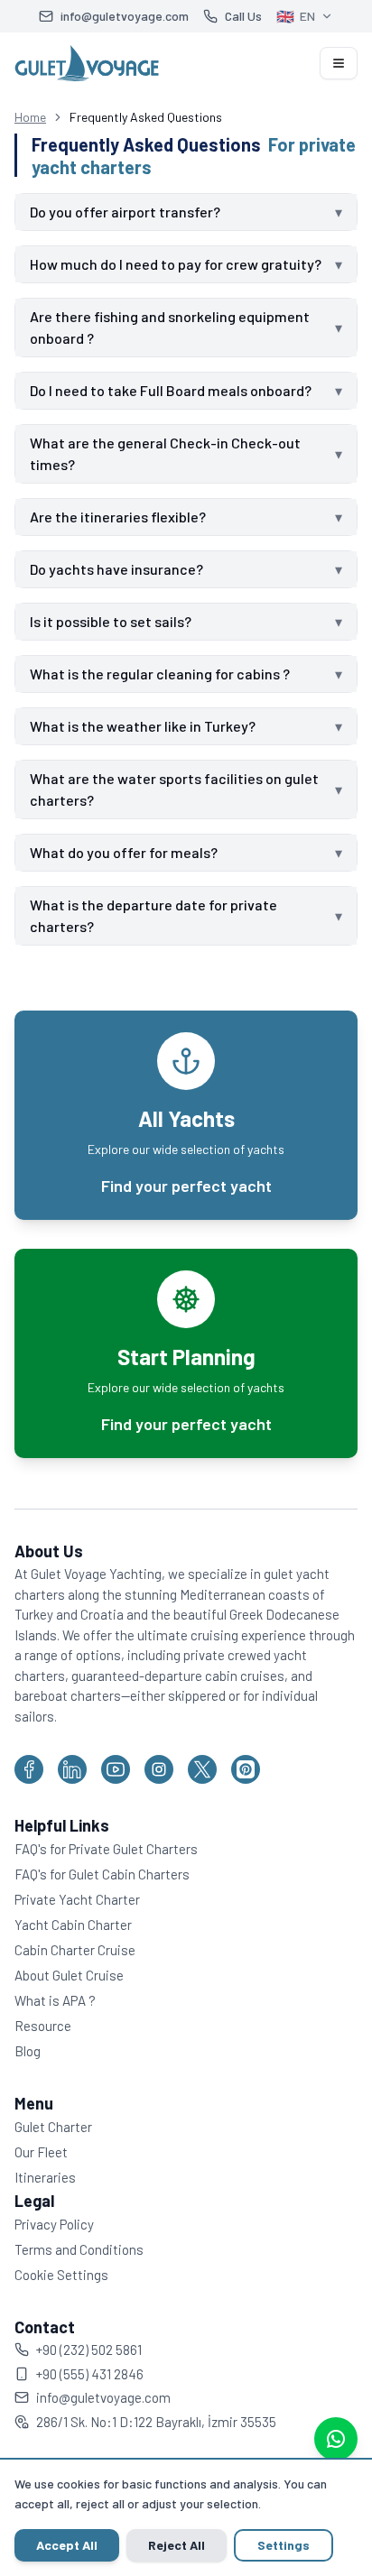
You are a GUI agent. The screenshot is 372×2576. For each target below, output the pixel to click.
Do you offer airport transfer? (179, 212)
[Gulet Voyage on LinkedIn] (72, 1791)
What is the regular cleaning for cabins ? (179, 695)
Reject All (177, 2545)
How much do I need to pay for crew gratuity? (179, 275)
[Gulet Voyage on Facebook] (29, 1791)
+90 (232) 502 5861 (89, 2371)
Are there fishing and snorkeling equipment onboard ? (179, 349)
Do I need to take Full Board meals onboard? (179, 412)
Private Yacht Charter (77, 1921)
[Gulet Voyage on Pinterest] (246, 1791)
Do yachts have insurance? (179, 591)
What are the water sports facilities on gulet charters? (179, 811)
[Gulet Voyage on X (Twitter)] (202, 1791)
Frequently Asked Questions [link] (146, 117)
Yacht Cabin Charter (73, 1946)
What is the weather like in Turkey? (179, 748)
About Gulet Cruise (69, 1997)
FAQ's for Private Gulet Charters (106, 1870)
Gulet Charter (53, 2148)
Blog (28, 2073)
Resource (43, 2047)
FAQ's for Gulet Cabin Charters (102, 1896)
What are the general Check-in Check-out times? (179, 475)
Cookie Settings (61, 2296)
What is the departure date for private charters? (179, 937)
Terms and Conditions (79, 2271)
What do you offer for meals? (179, 874)
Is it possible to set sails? (179, 643)
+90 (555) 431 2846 (90, 2396)
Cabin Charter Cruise (75, 1971)
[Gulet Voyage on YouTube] (116, 1791)
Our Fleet (41, 2174)
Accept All (67, 2545)
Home (30, 117)
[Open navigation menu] (339, 63)
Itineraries (45, 2199)
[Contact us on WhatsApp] (336, 2439)
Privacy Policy (54, 2246)
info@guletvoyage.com (103, 2419)
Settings (284, 2545)
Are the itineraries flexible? (179, 538)
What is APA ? (55, 2022)
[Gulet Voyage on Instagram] (159, 1791)
